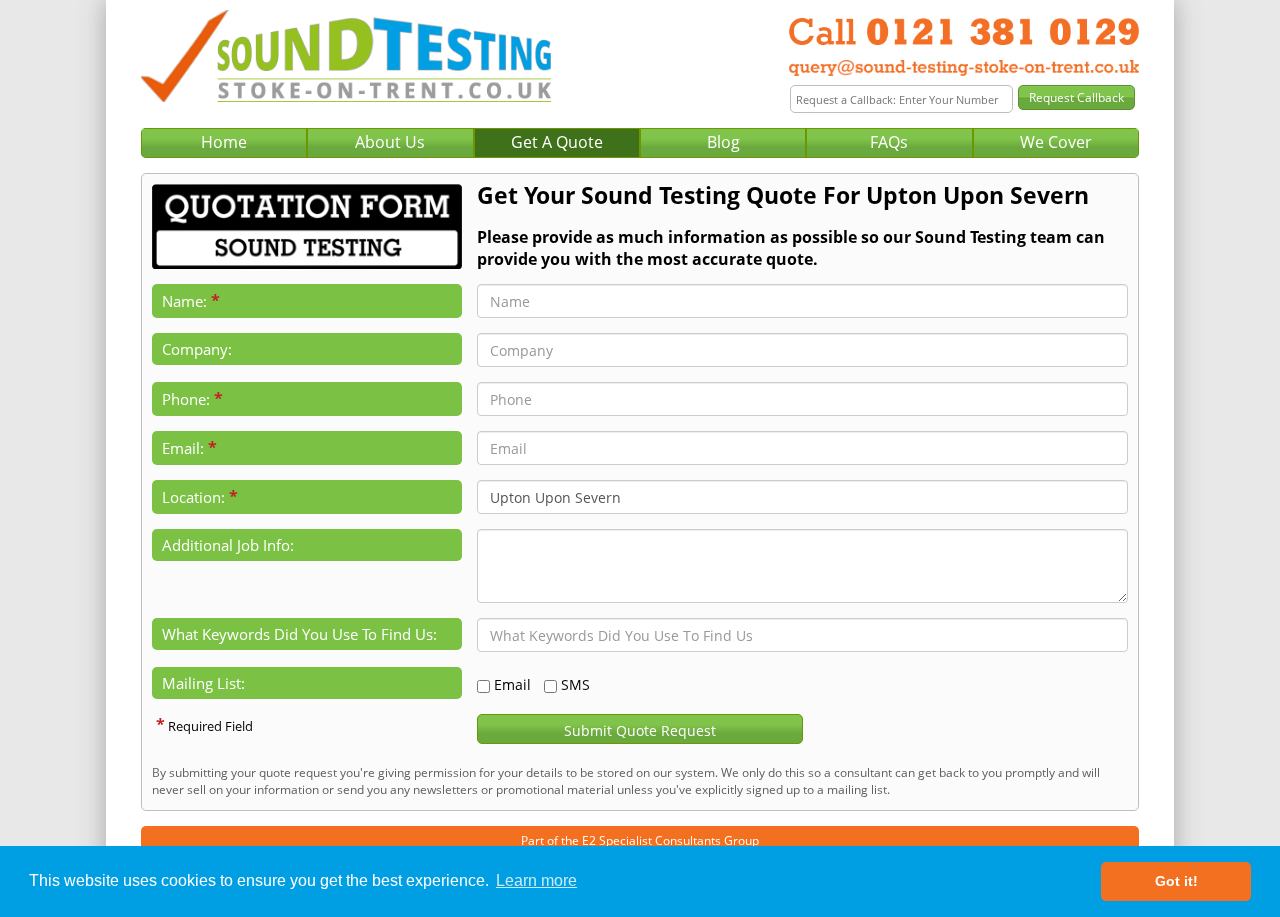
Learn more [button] (536, 880)
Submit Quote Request (640, 730)
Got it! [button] (1176, 881)
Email (512, 684)
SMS (575, 684)
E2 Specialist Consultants (651, 840)
